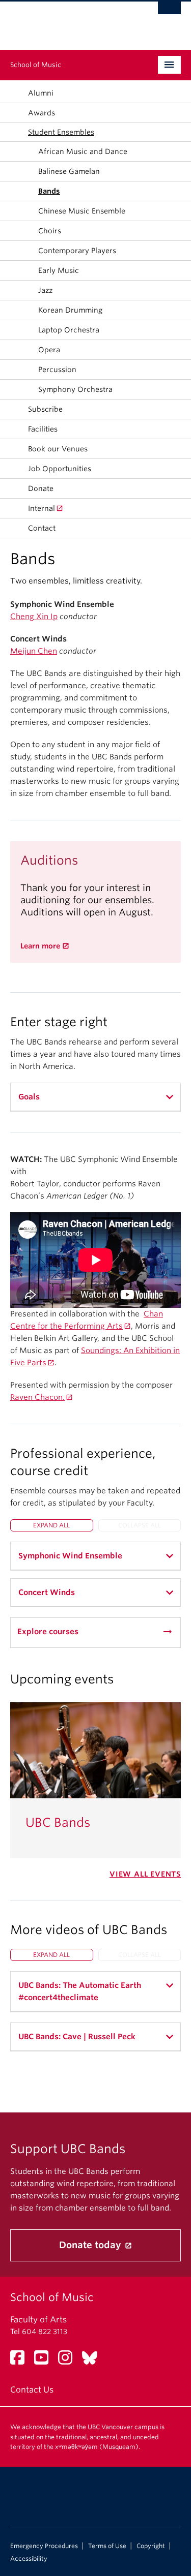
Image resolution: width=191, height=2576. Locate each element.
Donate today (91, 2245)
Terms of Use (107, 2546)
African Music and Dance (83, 151)
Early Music (59, 270)
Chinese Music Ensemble (82, 211)
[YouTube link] (45, 2361)
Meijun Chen (34, 651)
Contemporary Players (77, 251)
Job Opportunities (60, 469)
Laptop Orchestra (69, 330)
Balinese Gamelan (69, 171)
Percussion (57, 370)
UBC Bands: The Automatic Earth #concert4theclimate (80, 1991)
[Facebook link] (21, 2361)
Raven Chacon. (37, 1397)
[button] (17, 132)
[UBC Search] (169, 13)
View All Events (145, 1874)
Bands (49, 191)
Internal (42, 508)
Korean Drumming (70, 310)
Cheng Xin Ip (34, 617)
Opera (49, 350)
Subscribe (45, 409)
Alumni (41, 93)
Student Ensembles (61, 132)
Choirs (50, 231)
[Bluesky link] (93, 2361)
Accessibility (29, 2559)
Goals (29, 1097)
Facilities (43, 429)
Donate (41, 488)
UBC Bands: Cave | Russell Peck (77, 2037)
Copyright (151, 2546)
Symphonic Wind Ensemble (70, 1556)
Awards (42, 113)
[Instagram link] (69, 2361)
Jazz (45, 290)
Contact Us (32, 2390)
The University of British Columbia (70, 21)
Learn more (40, 946)
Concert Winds (47, 1592)
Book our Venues (58, 449)
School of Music (36, 65)
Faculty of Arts (38, 2320)
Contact (42, 528)
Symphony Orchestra (75, 389)
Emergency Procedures (44, 2546)
